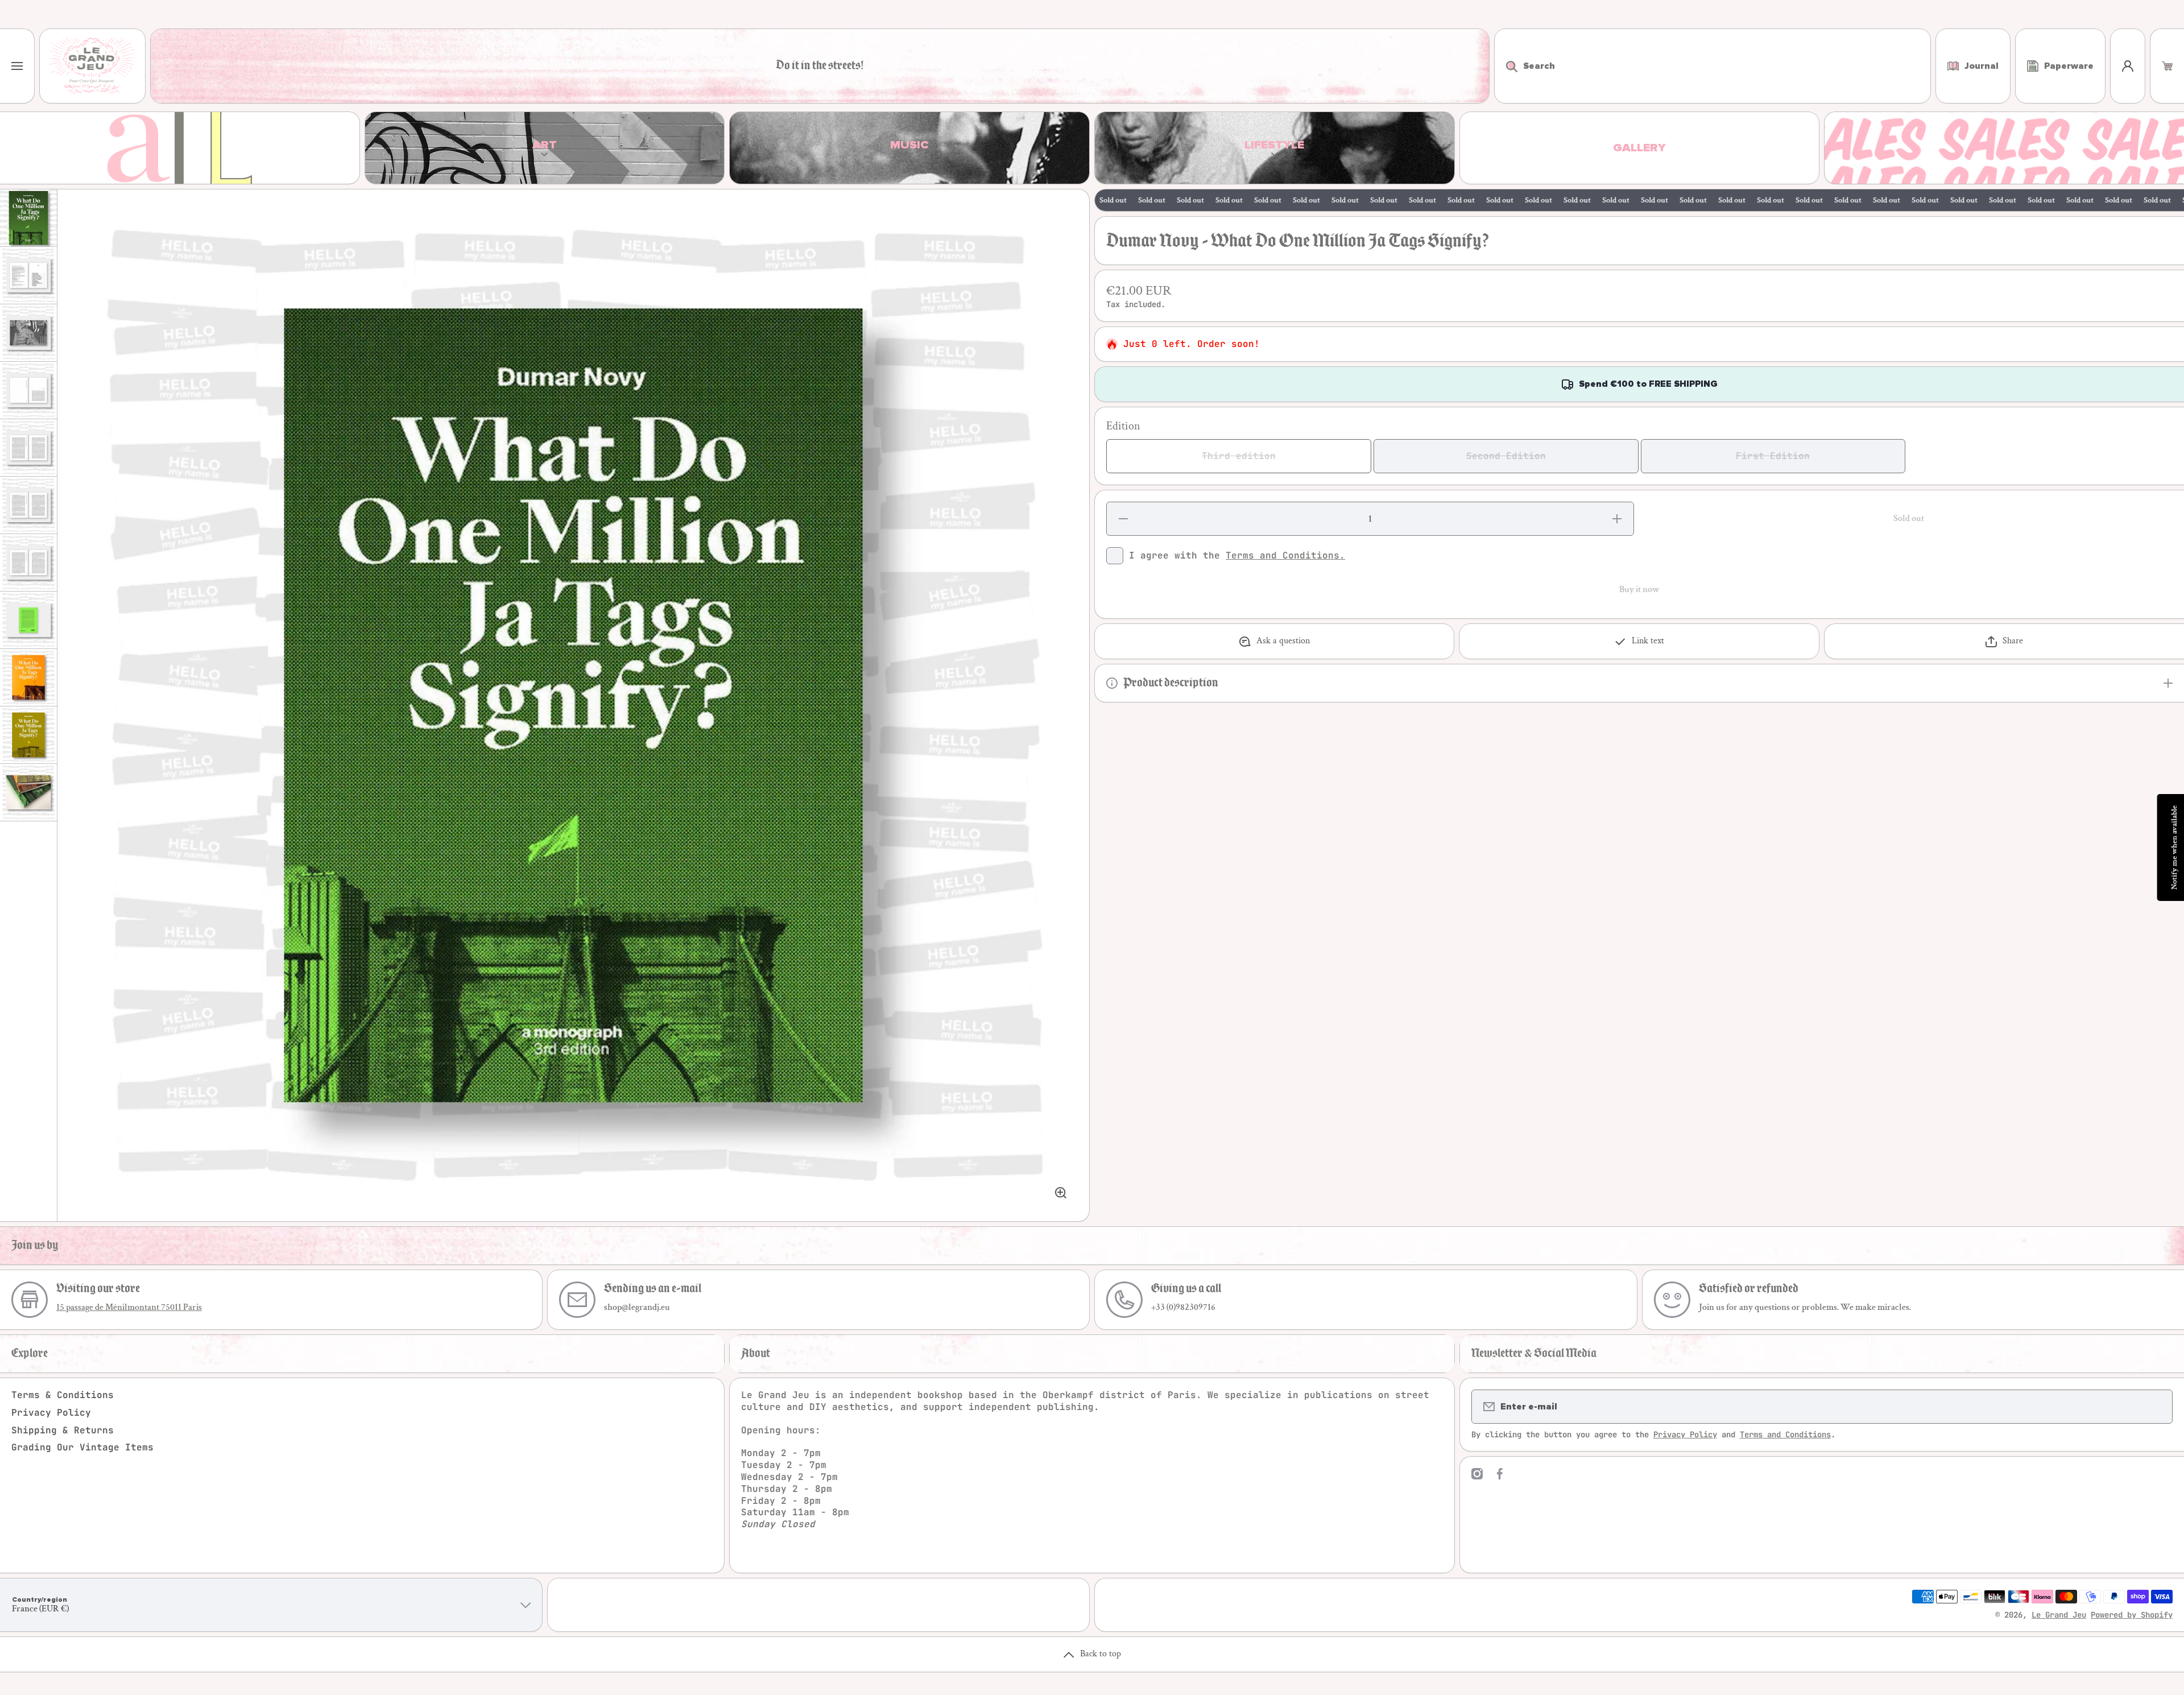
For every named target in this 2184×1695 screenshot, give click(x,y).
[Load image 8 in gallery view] (28, 620)
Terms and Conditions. (1285, 555)
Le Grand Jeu (2059, 1615)
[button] (2167, 66)
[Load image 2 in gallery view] (28, 275)
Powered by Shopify (2132, 1615)
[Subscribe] (2157, 1407)
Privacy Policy (51, 1413)
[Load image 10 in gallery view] (28, 735)
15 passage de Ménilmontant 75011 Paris (129, 1307)
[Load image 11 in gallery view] (28, 792)
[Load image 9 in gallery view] (28, 677)
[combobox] (1713, 66)
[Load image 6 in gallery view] (28, 505)
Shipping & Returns (63, 1430)
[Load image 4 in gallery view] (28, 390)
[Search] (1506, 66)
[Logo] (92, 66)
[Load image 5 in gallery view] (28, 448)
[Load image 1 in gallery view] (28, 218)
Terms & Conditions (63, 1395)
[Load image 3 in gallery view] (28, 333)
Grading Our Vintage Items (82, 1447)
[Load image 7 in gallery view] (28, 563)
